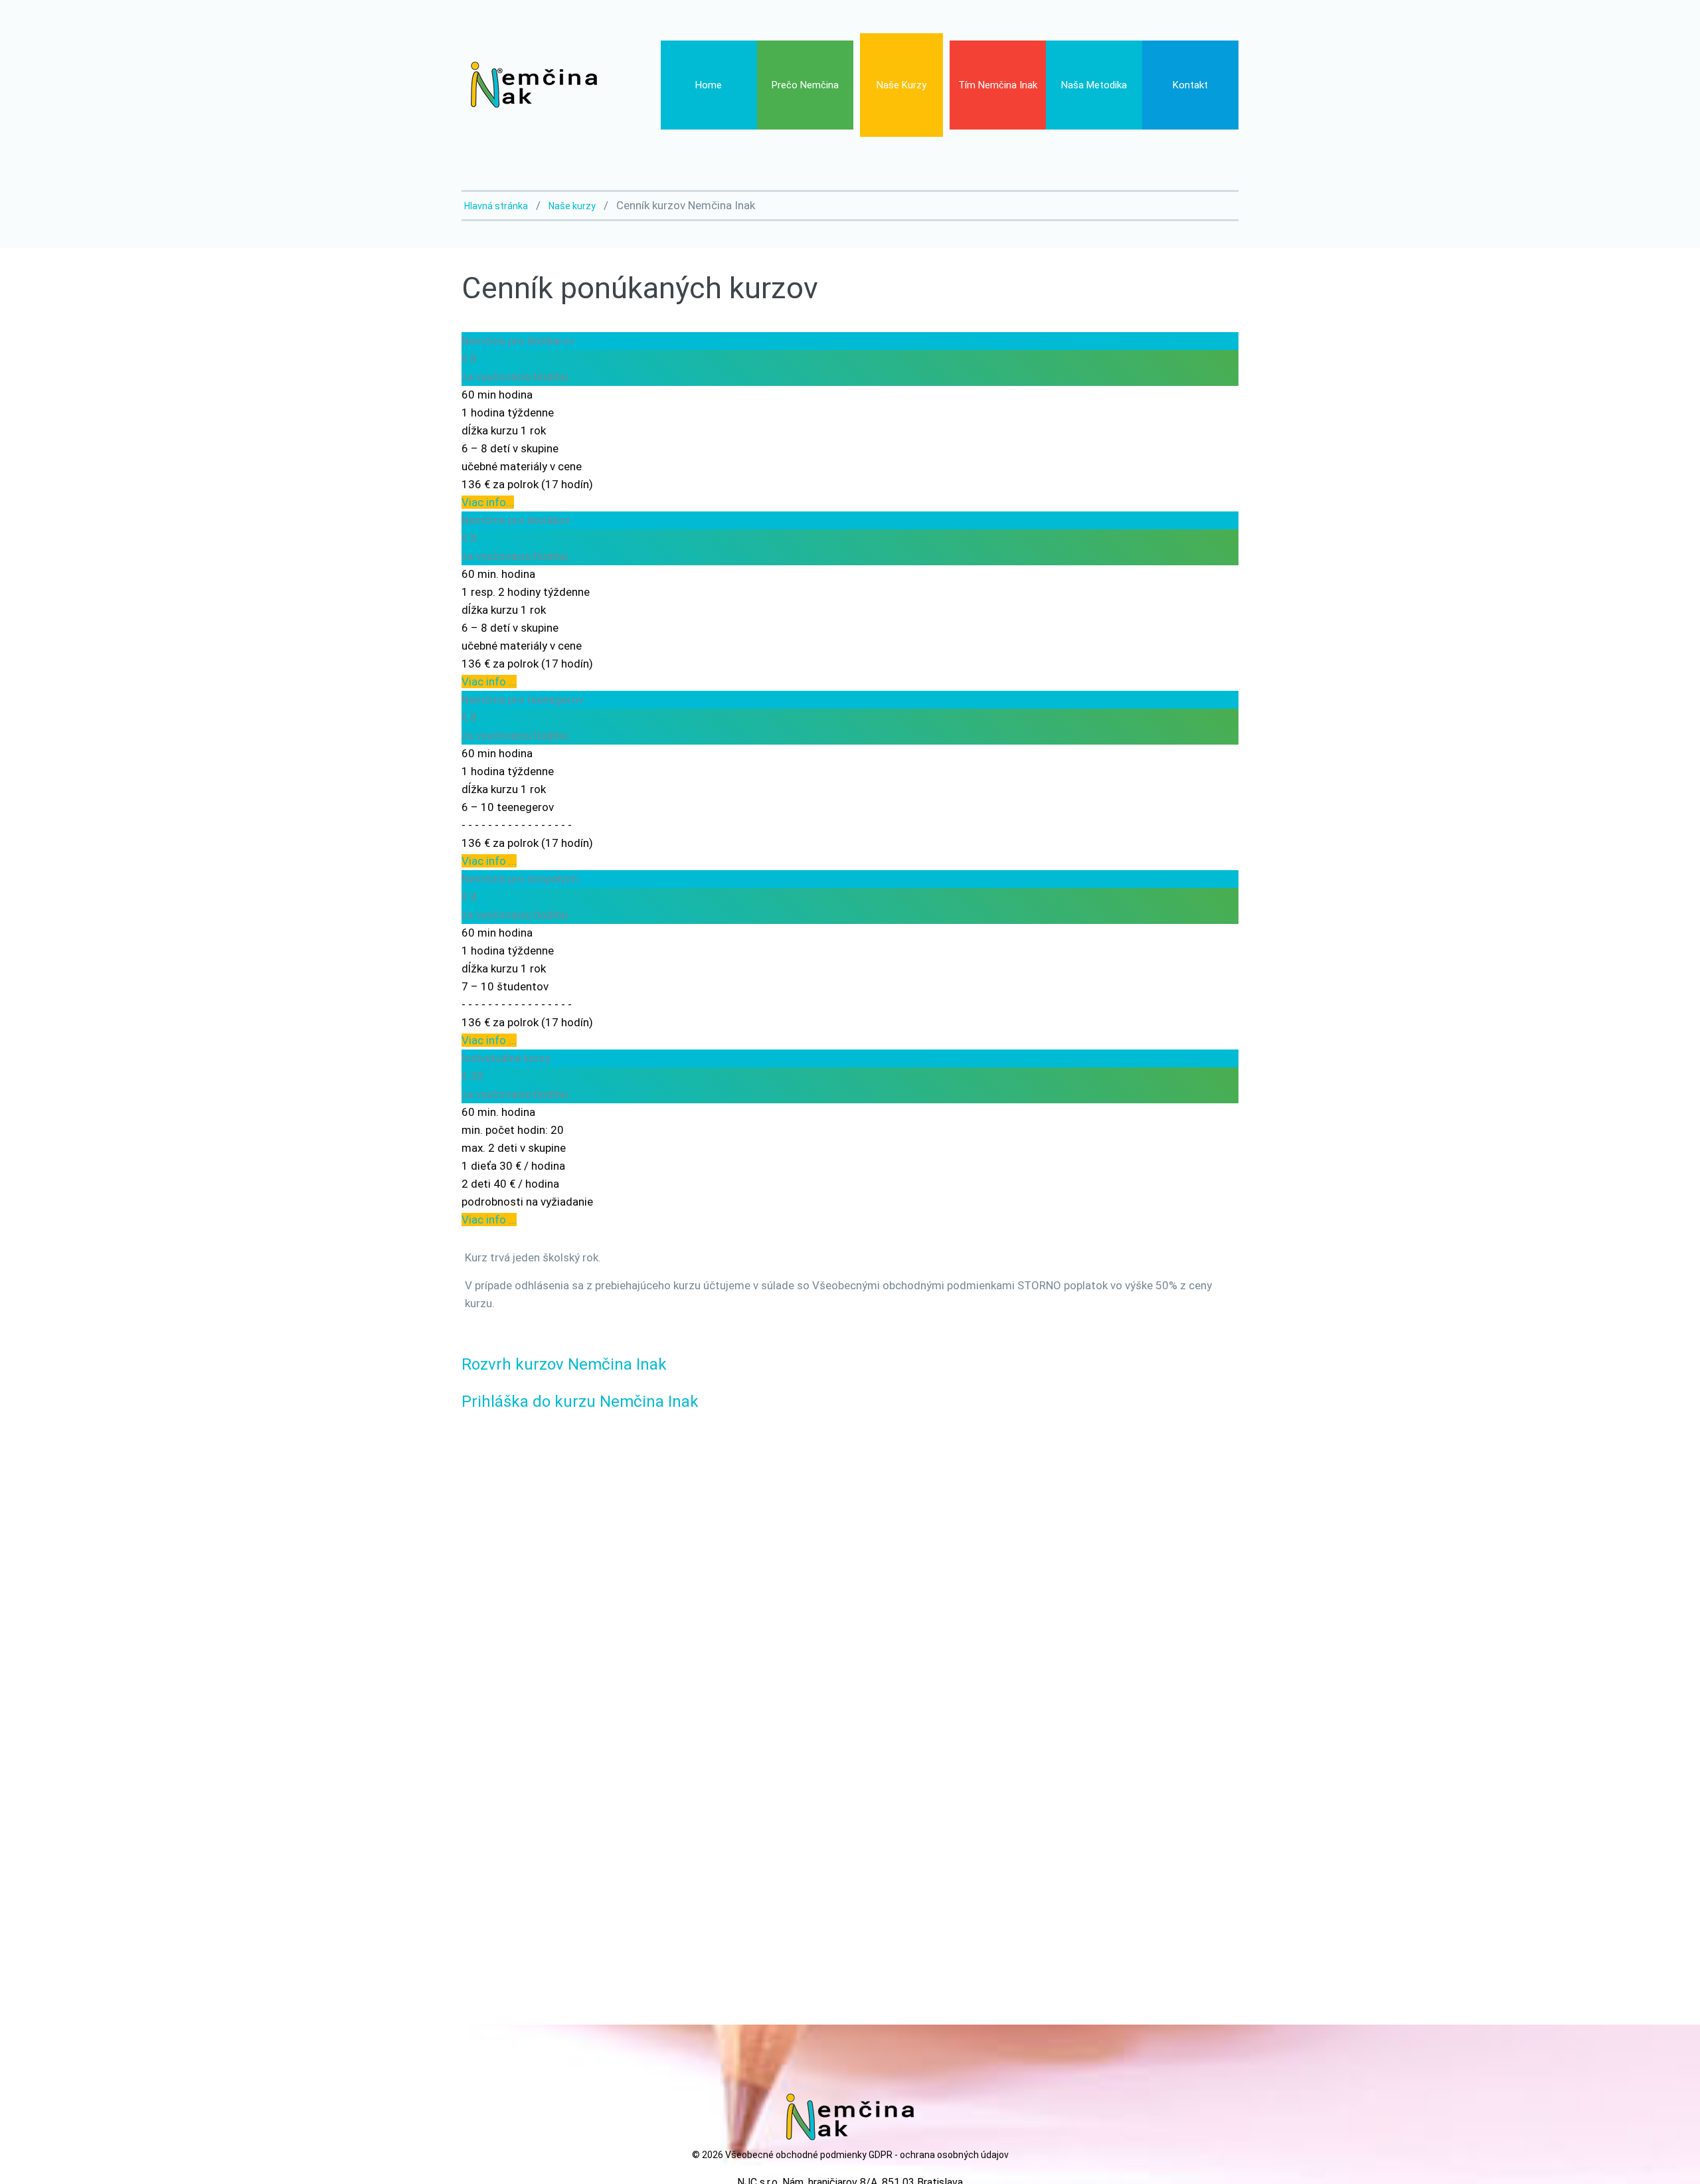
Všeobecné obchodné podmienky (796, 2155)
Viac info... (488, 502)
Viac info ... (489, 682)
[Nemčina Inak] (533, 84)
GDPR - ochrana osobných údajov (939, 2155)
